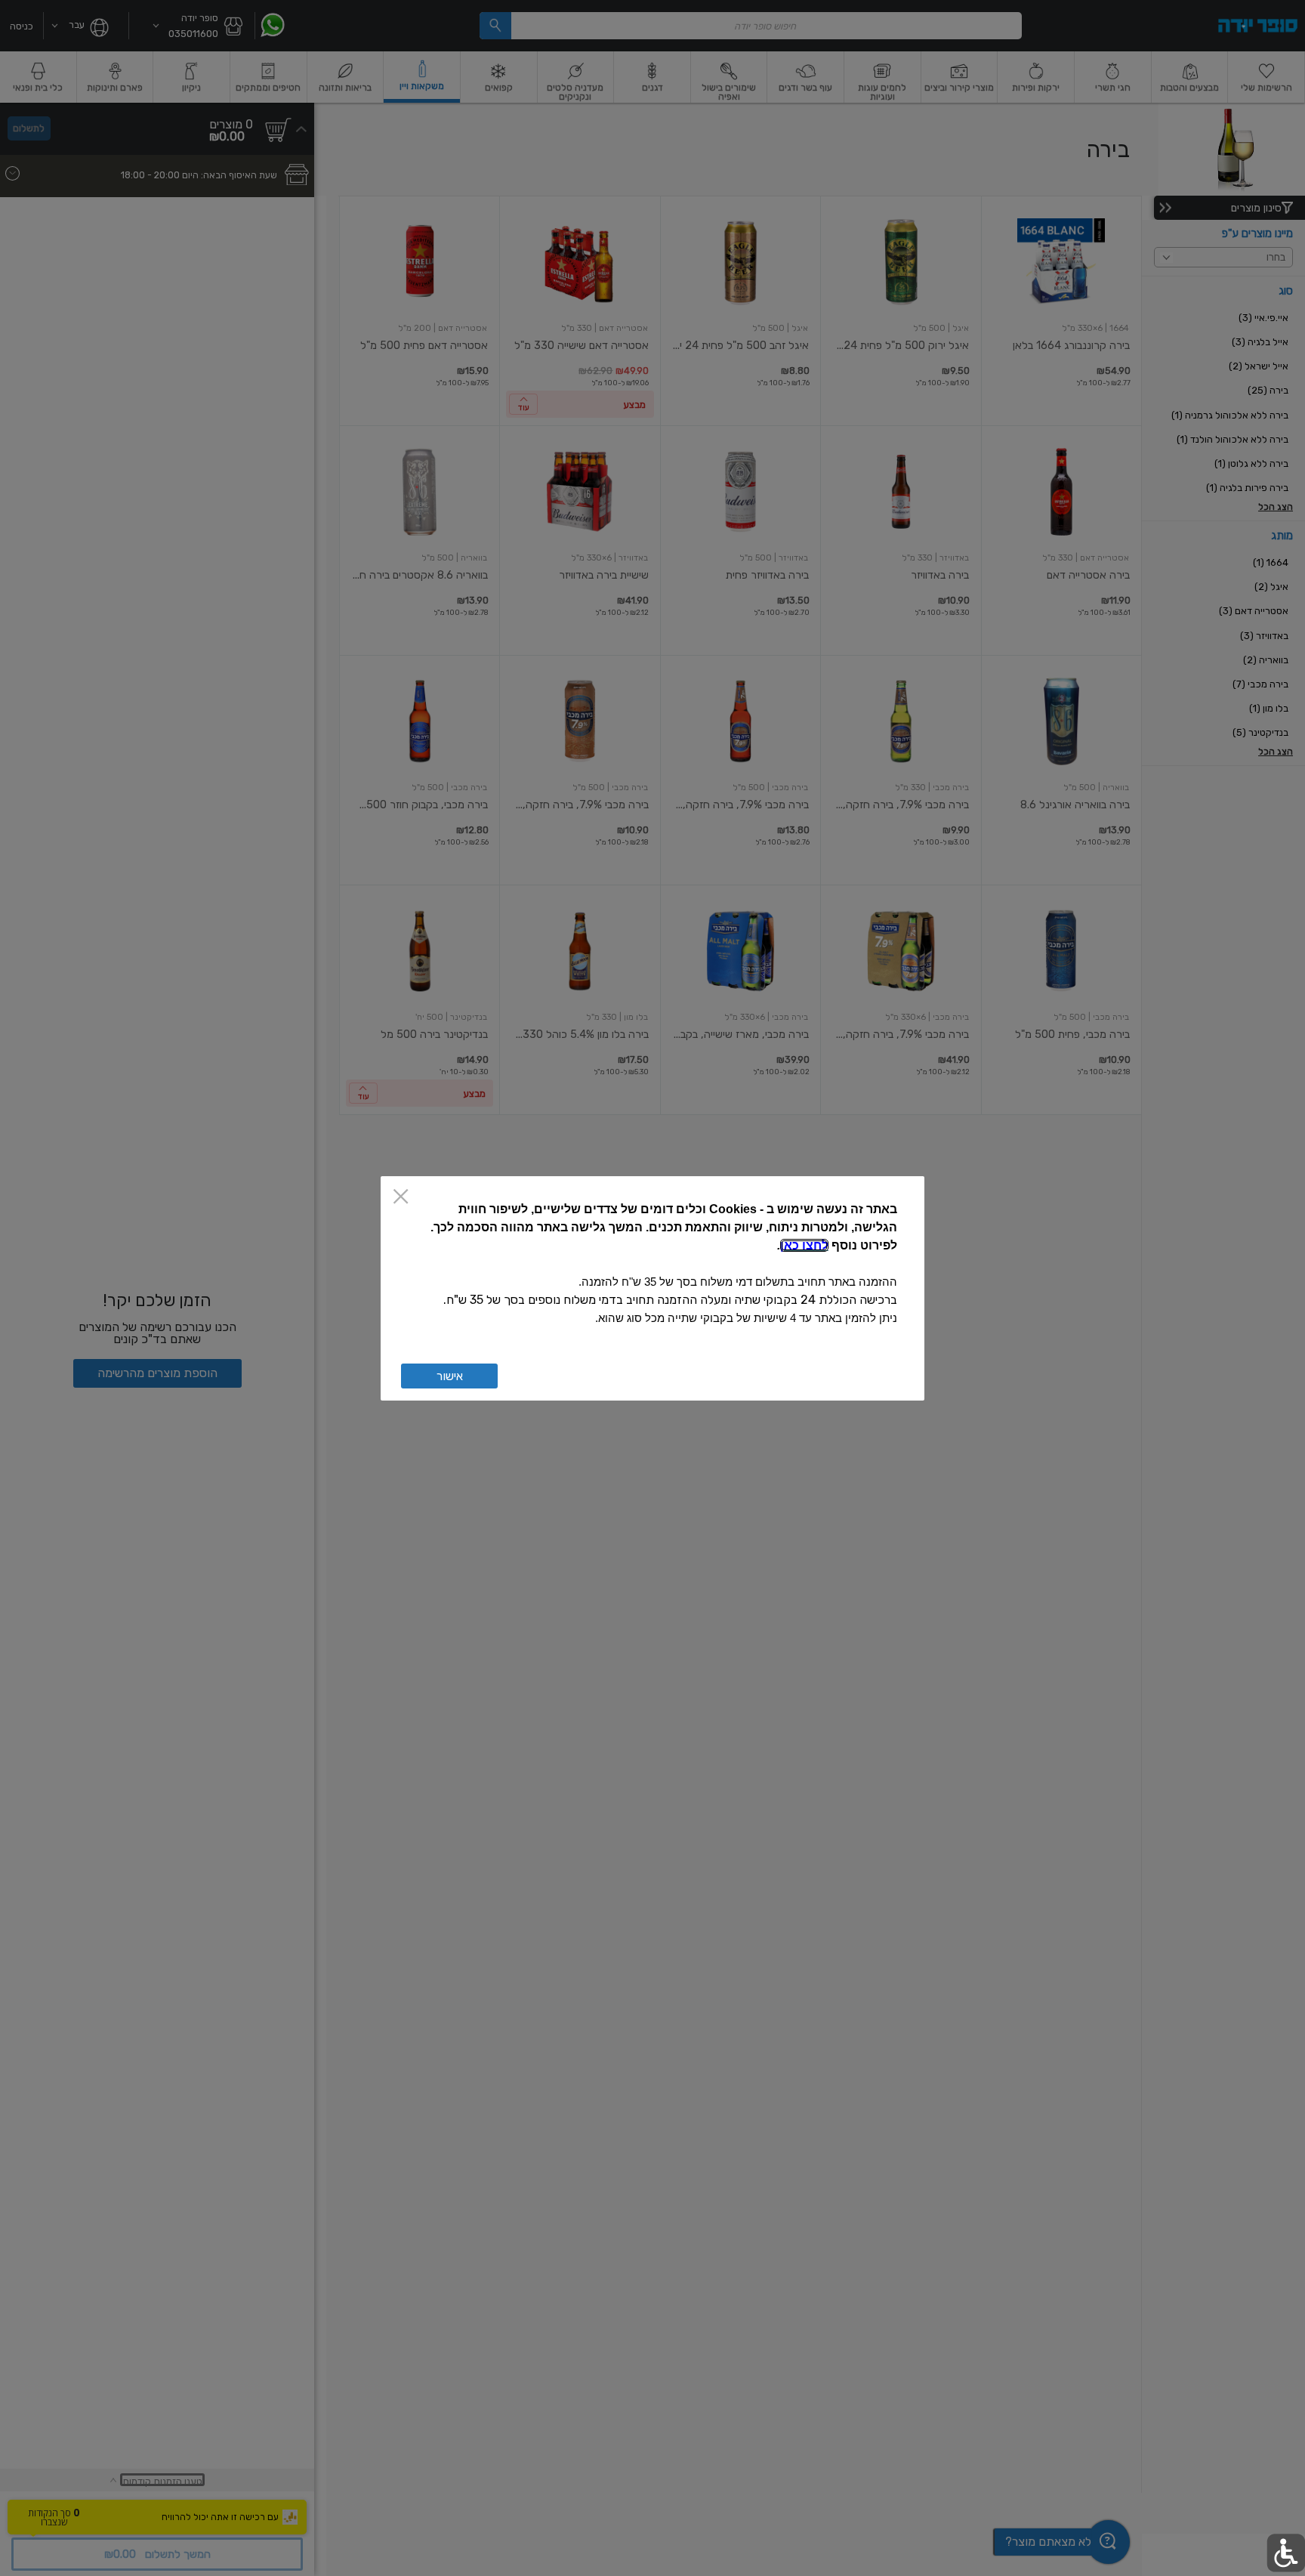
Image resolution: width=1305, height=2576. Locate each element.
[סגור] (401, 1198)
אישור (450, 1376)
